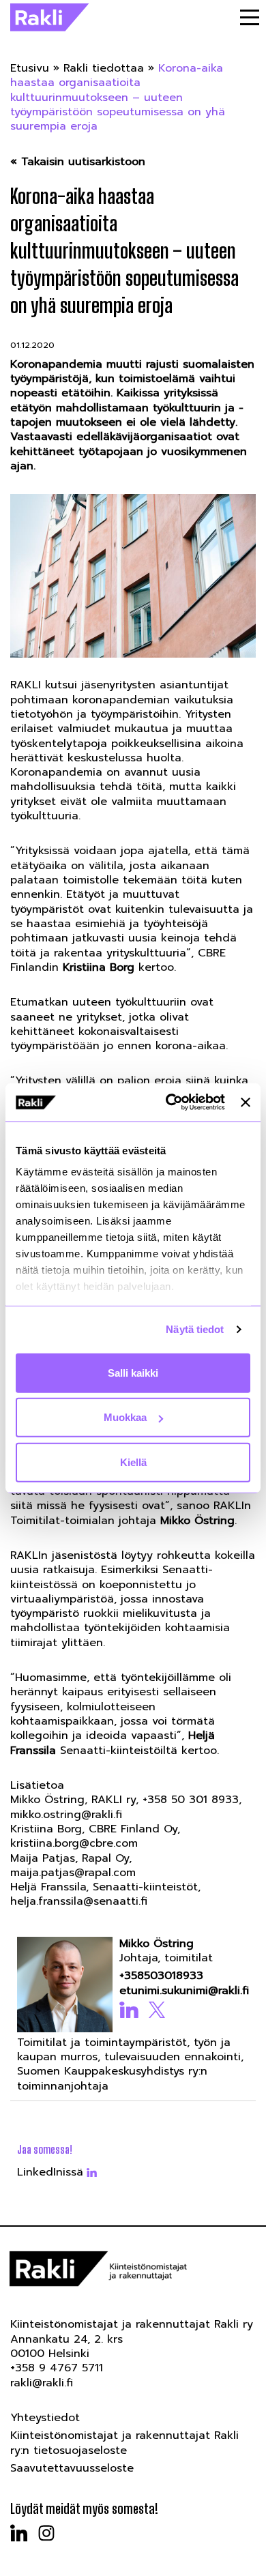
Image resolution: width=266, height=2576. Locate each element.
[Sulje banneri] (246, 1102)
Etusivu (30, 68)
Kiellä (133, 1462)
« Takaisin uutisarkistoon (78, 162)
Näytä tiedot (195, 1329)
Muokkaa (125, 1417)
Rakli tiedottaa (104, 68)
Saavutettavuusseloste (72, 2468)
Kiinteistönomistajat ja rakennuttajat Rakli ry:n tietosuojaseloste (124, 2443)
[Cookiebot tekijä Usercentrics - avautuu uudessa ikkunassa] (169, 1102)
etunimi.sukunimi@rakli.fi (182, 1991)
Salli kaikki (133, 1372)
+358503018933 (161, 1976)
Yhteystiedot (45, 2418)
